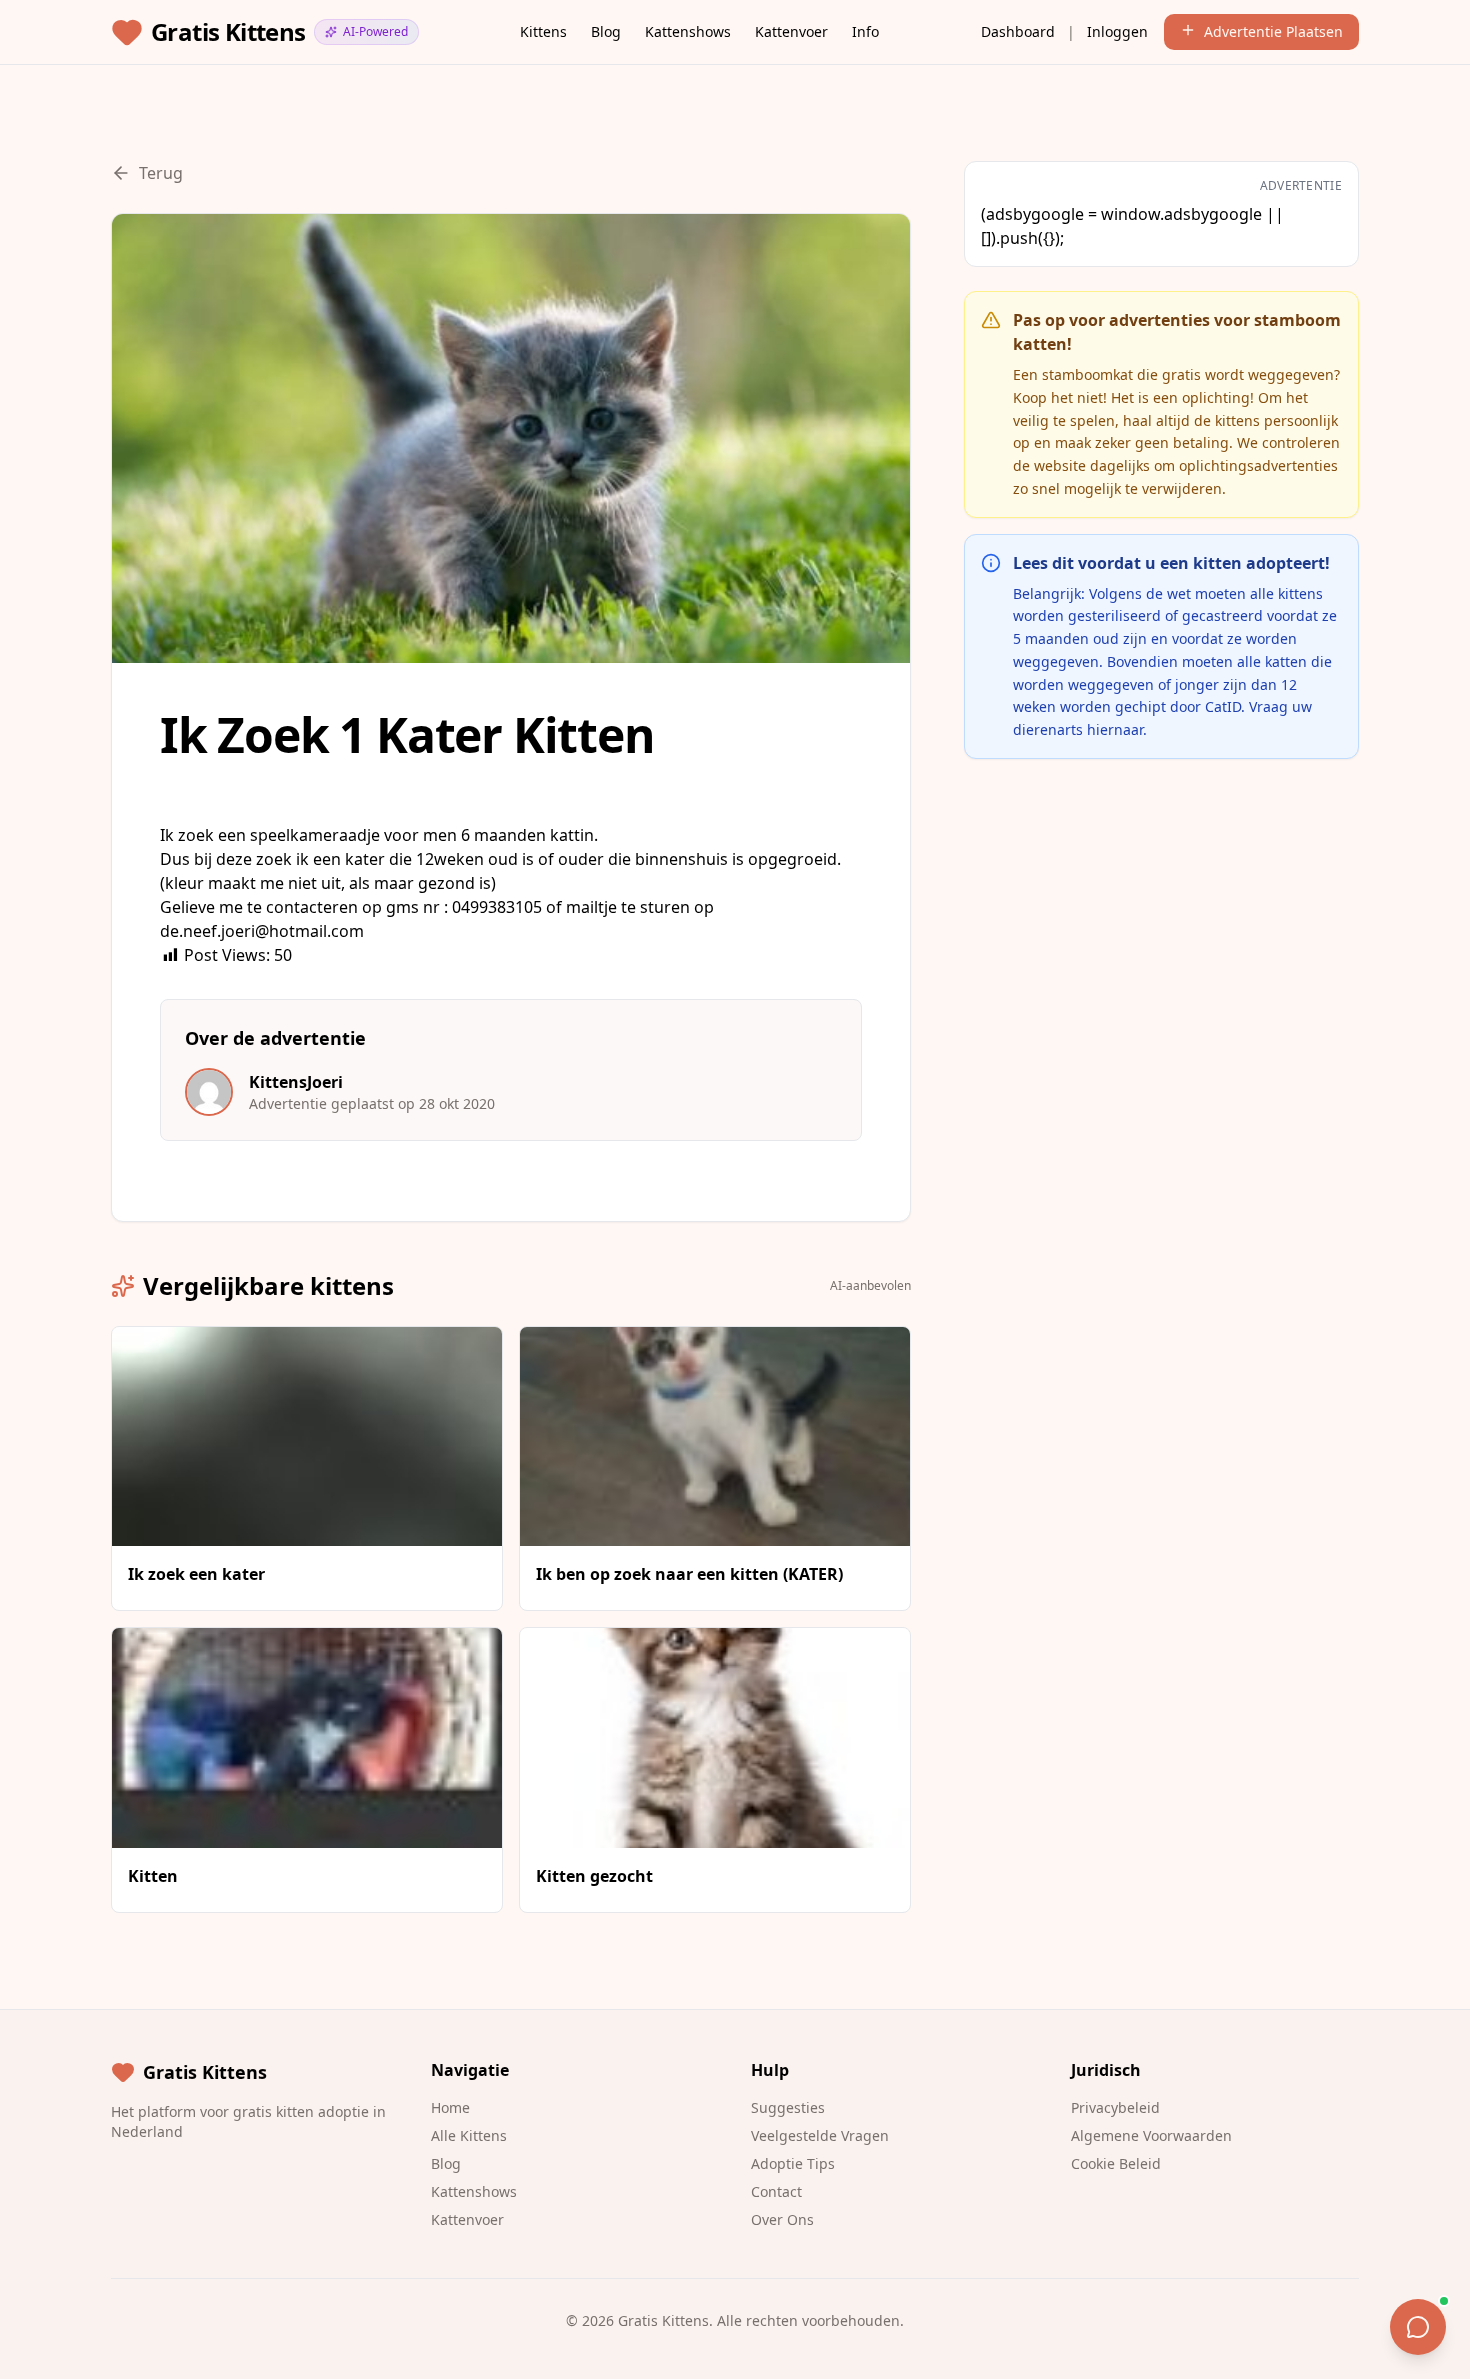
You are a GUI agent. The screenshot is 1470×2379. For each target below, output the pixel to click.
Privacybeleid (1115, 2107)
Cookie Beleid (1116, 2163)
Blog (606, 31)
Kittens (543, 31)
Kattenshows (688, 31)
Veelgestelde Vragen (820, 2135)
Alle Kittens (469, 2135)
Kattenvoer (791, 31)
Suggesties (788, 2107)
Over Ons (782, 2219)
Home (450, 2107)
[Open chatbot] (1418, 2327)
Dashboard (1018, 31)
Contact (776, 2191)
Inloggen (1117, 31)
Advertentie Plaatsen (1273, 31)
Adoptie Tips (793, 2163)
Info (865, 31)
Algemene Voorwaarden (1151, 2135)
